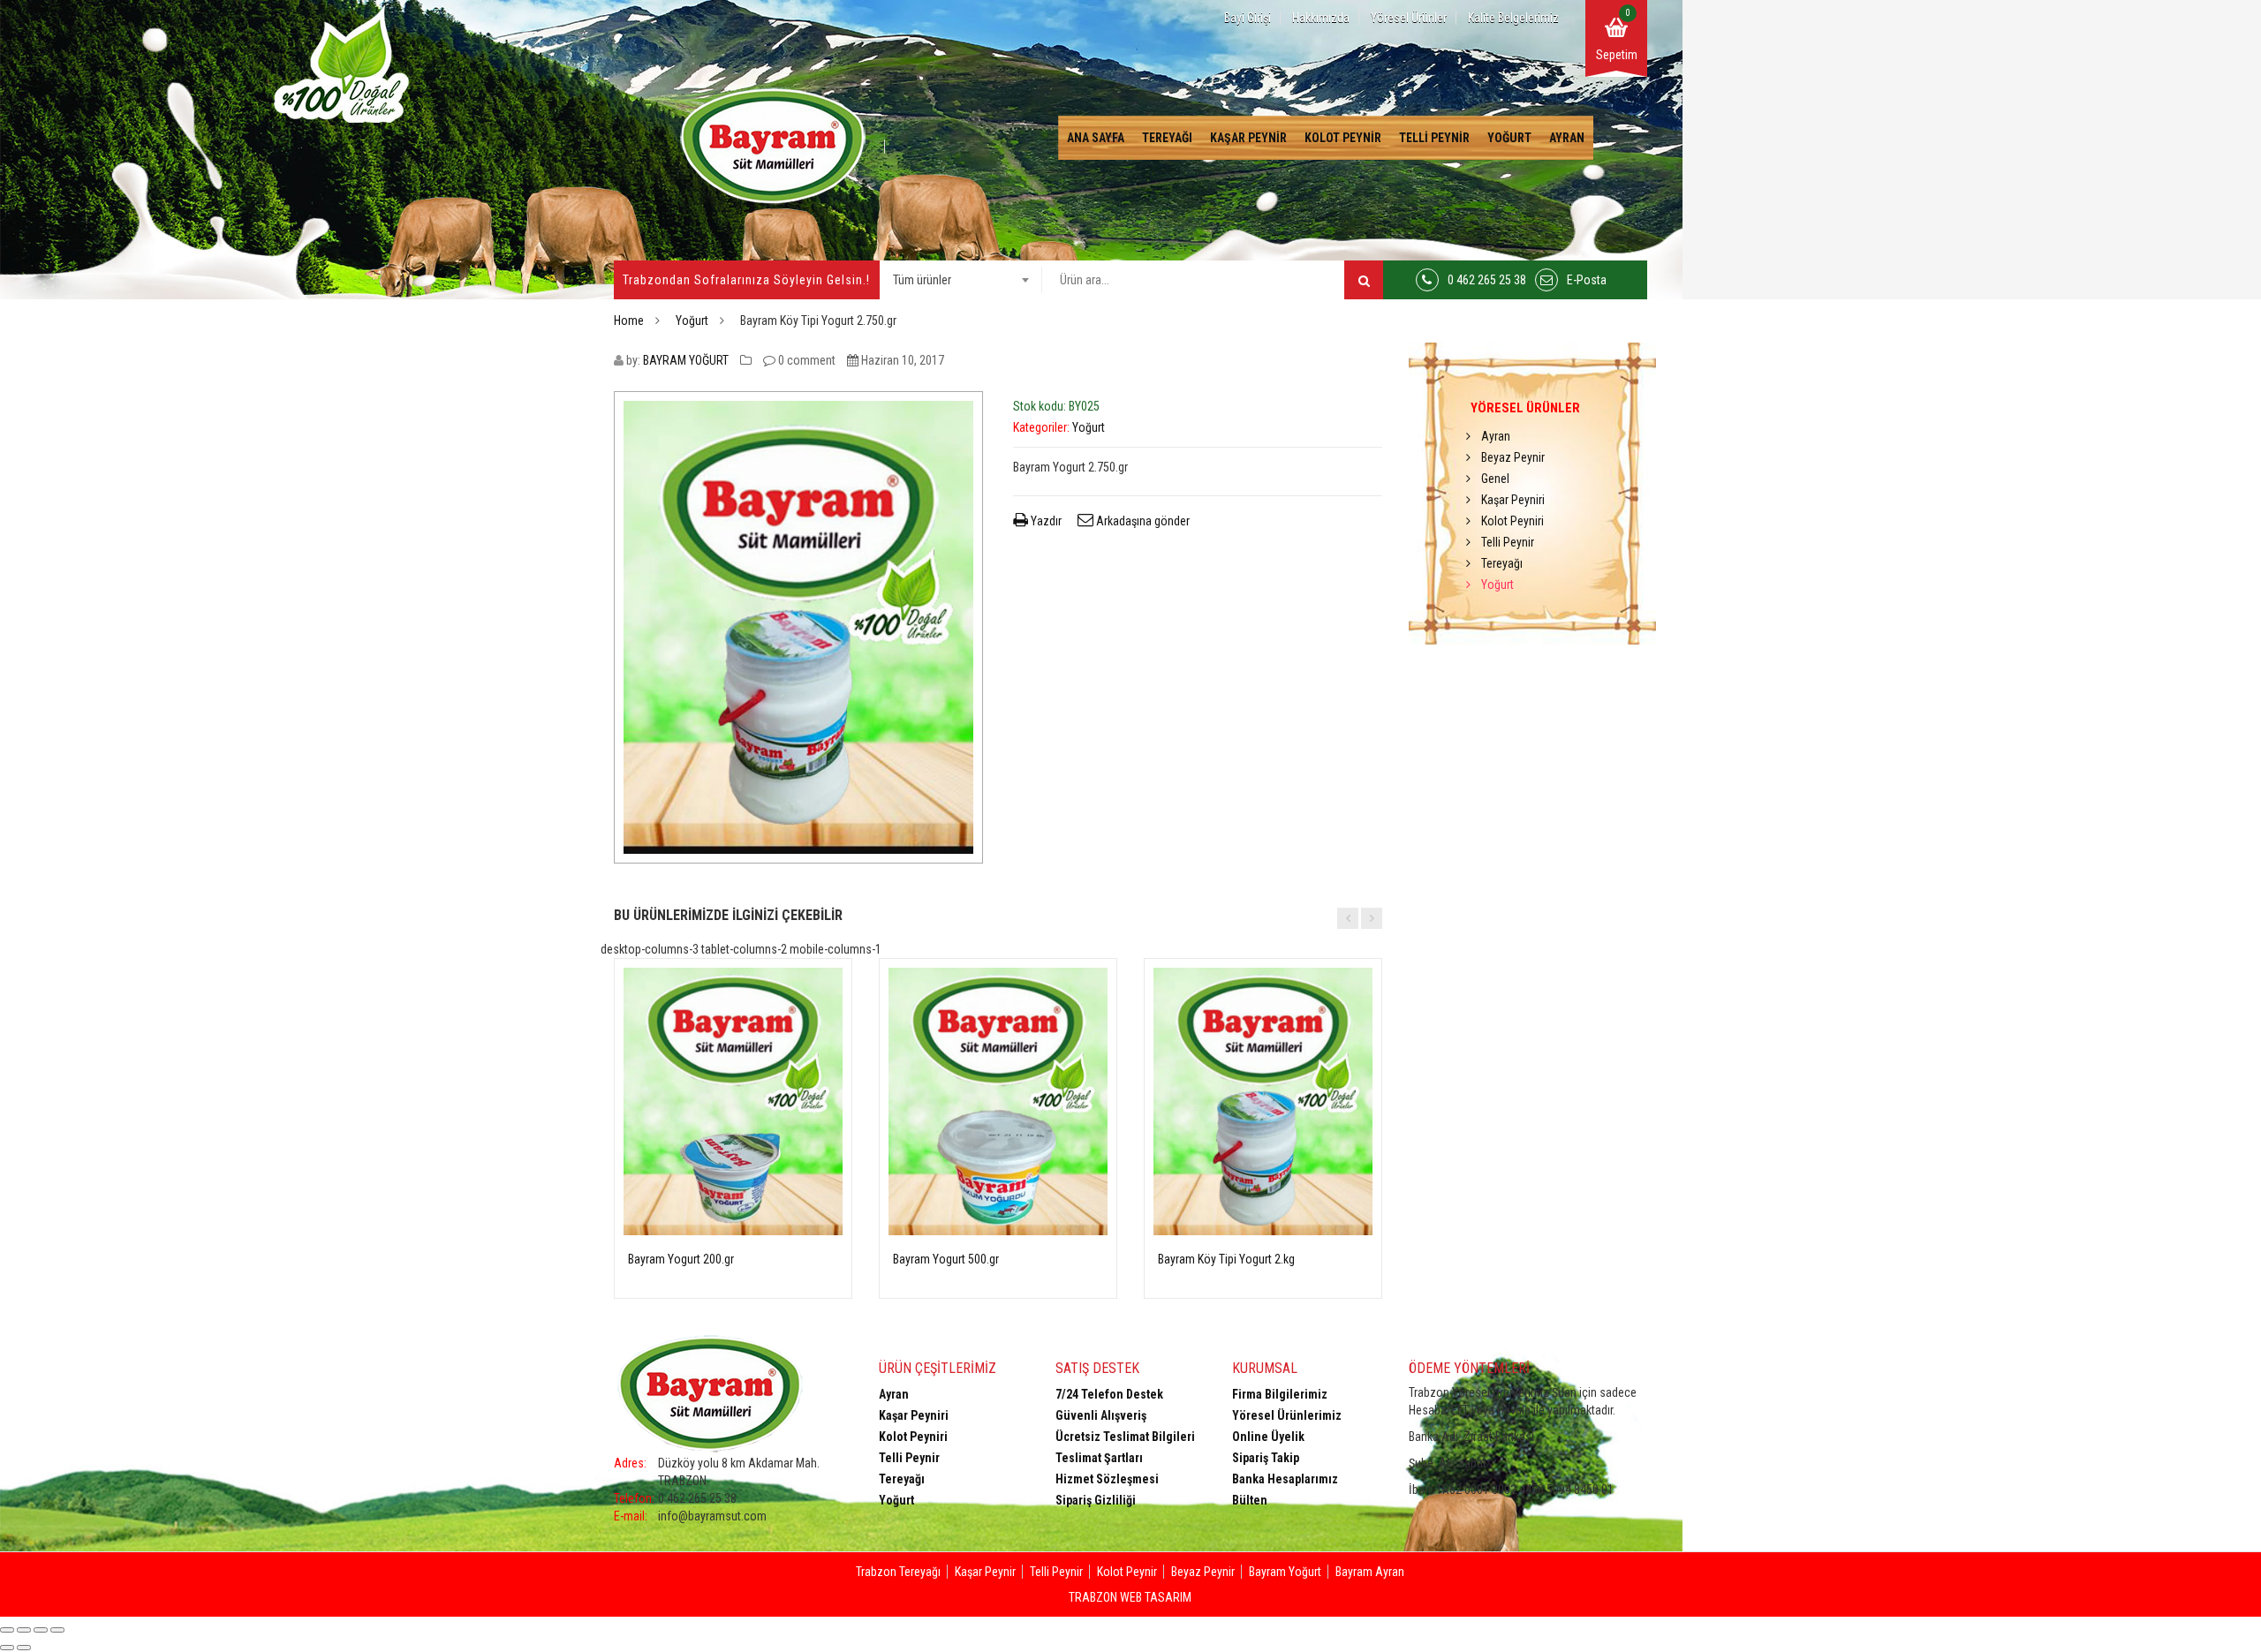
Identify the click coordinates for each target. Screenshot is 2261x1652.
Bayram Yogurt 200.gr (681, 1259)
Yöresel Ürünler (1409, 18)
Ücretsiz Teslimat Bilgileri (1125, 1437)
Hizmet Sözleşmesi (1107, 1479)
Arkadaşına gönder (1142, 521)
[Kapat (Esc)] (7, 1630)
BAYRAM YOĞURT (686, 360)
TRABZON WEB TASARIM (1130, 1597)
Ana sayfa (1096, 138)
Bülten (1250, 1500)
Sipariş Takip (1266, 1458)
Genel (1495, 479)
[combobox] (961, 280)
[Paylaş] (24, 1630)
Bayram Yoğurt (1285, 1572)
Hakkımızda (1321, 18)
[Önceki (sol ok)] (7, 1648)
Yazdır (1045, 521)
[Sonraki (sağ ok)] (24, 1648)
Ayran (1567, 138)
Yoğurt (1509, 138)
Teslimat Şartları (1099, 1458)
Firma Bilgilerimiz (1280, 1394)
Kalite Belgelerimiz (1513, 18)
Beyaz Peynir (1513, 457)
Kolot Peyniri (1512, 521)
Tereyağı (1167, 138)
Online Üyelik (1268, 1437)
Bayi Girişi (1248, 18)
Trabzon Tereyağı (898, 1572)
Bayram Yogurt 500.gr (946, 1259)
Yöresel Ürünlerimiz (1287, 1415)
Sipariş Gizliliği (1096, 1500)
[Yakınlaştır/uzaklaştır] (57, 1630)
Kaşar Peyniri (1513, 500)
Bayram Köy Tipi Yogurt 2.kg (1226, 1259)
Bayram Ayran (1370, 1572)
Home (629, 321)
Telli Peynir (1434, 138)
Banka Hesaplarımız (1285, 1479)
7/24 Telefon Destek (1109, 1394)
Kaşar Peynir (1248, 138)
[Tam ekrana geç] (41, 1630)
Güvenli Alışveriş (1101, 1415)
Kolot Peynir (1343, 138)
